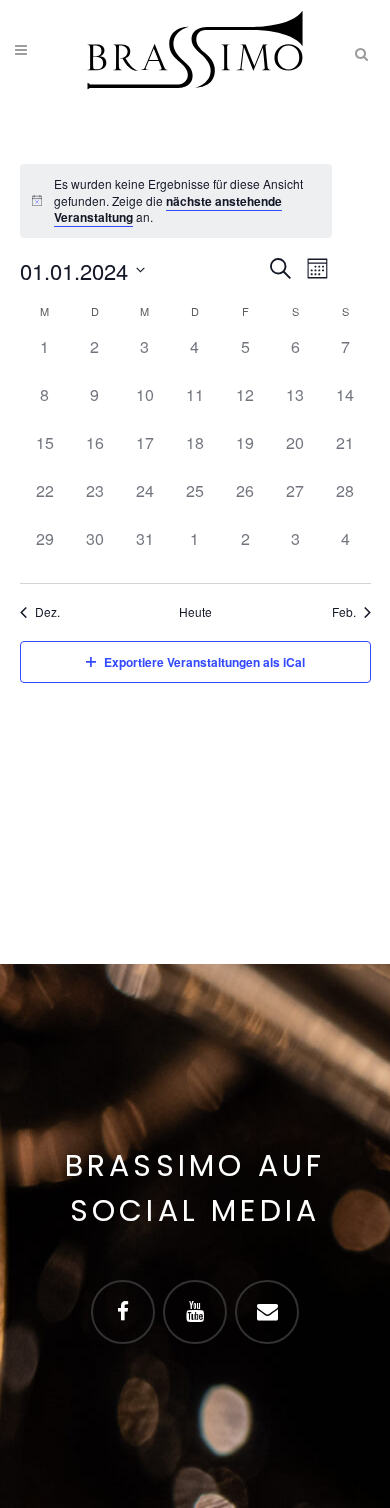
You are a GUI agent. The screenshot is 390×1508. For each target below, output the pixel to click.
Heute (195, 612)
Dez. (47, 612)
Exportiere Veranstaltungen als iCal (204, 662)
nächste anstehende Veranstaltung (168, 209)
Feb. (344, 612)
